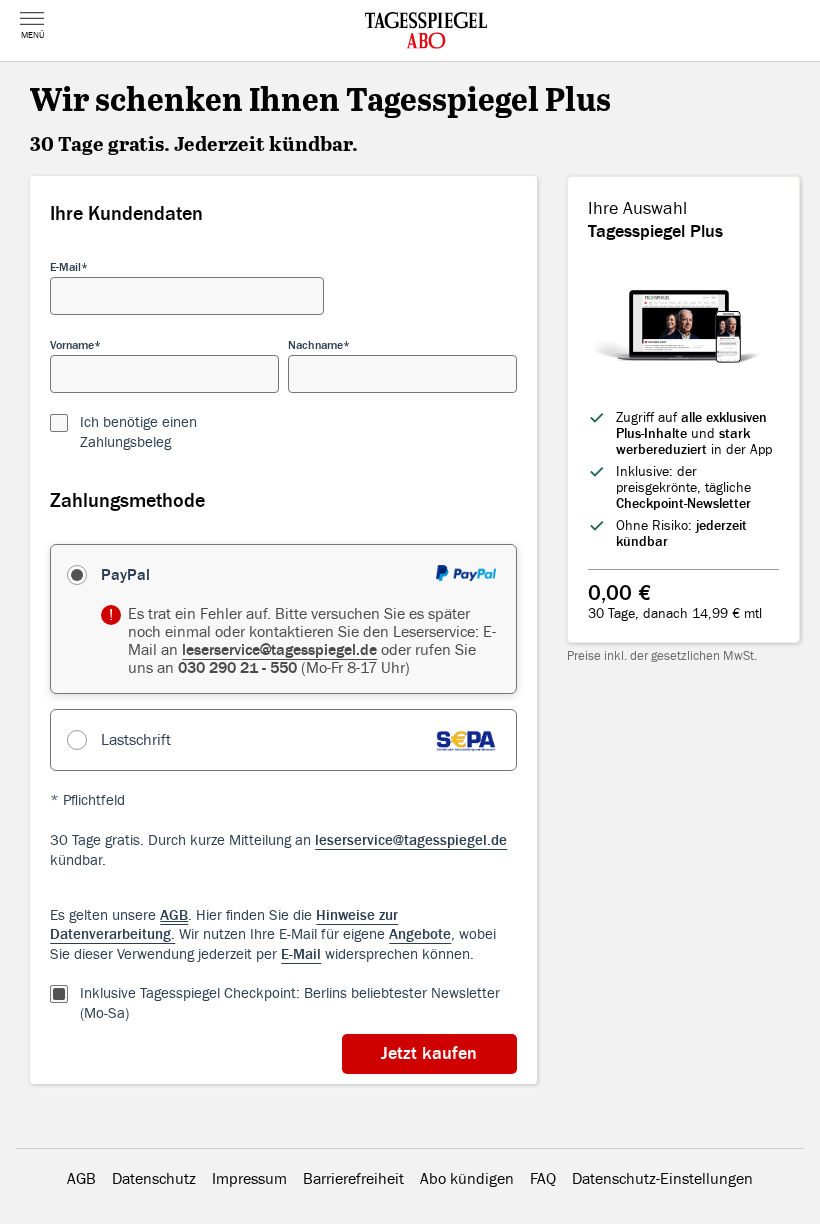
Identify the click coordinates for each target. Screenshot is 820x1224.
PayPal (125, 575)
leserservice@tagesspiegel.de (279, 650)
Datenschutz (154, 1179)
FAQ (543, 1179)
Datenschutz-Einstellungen (662, 1179)
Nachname (315, 345)
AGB (81, 1179)
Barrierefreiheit (353, 1179)
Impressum (249, 1179)
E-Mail (65, 267)
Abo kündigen (467, 1179)
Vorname (72, 345)
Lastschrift (136, 740)
